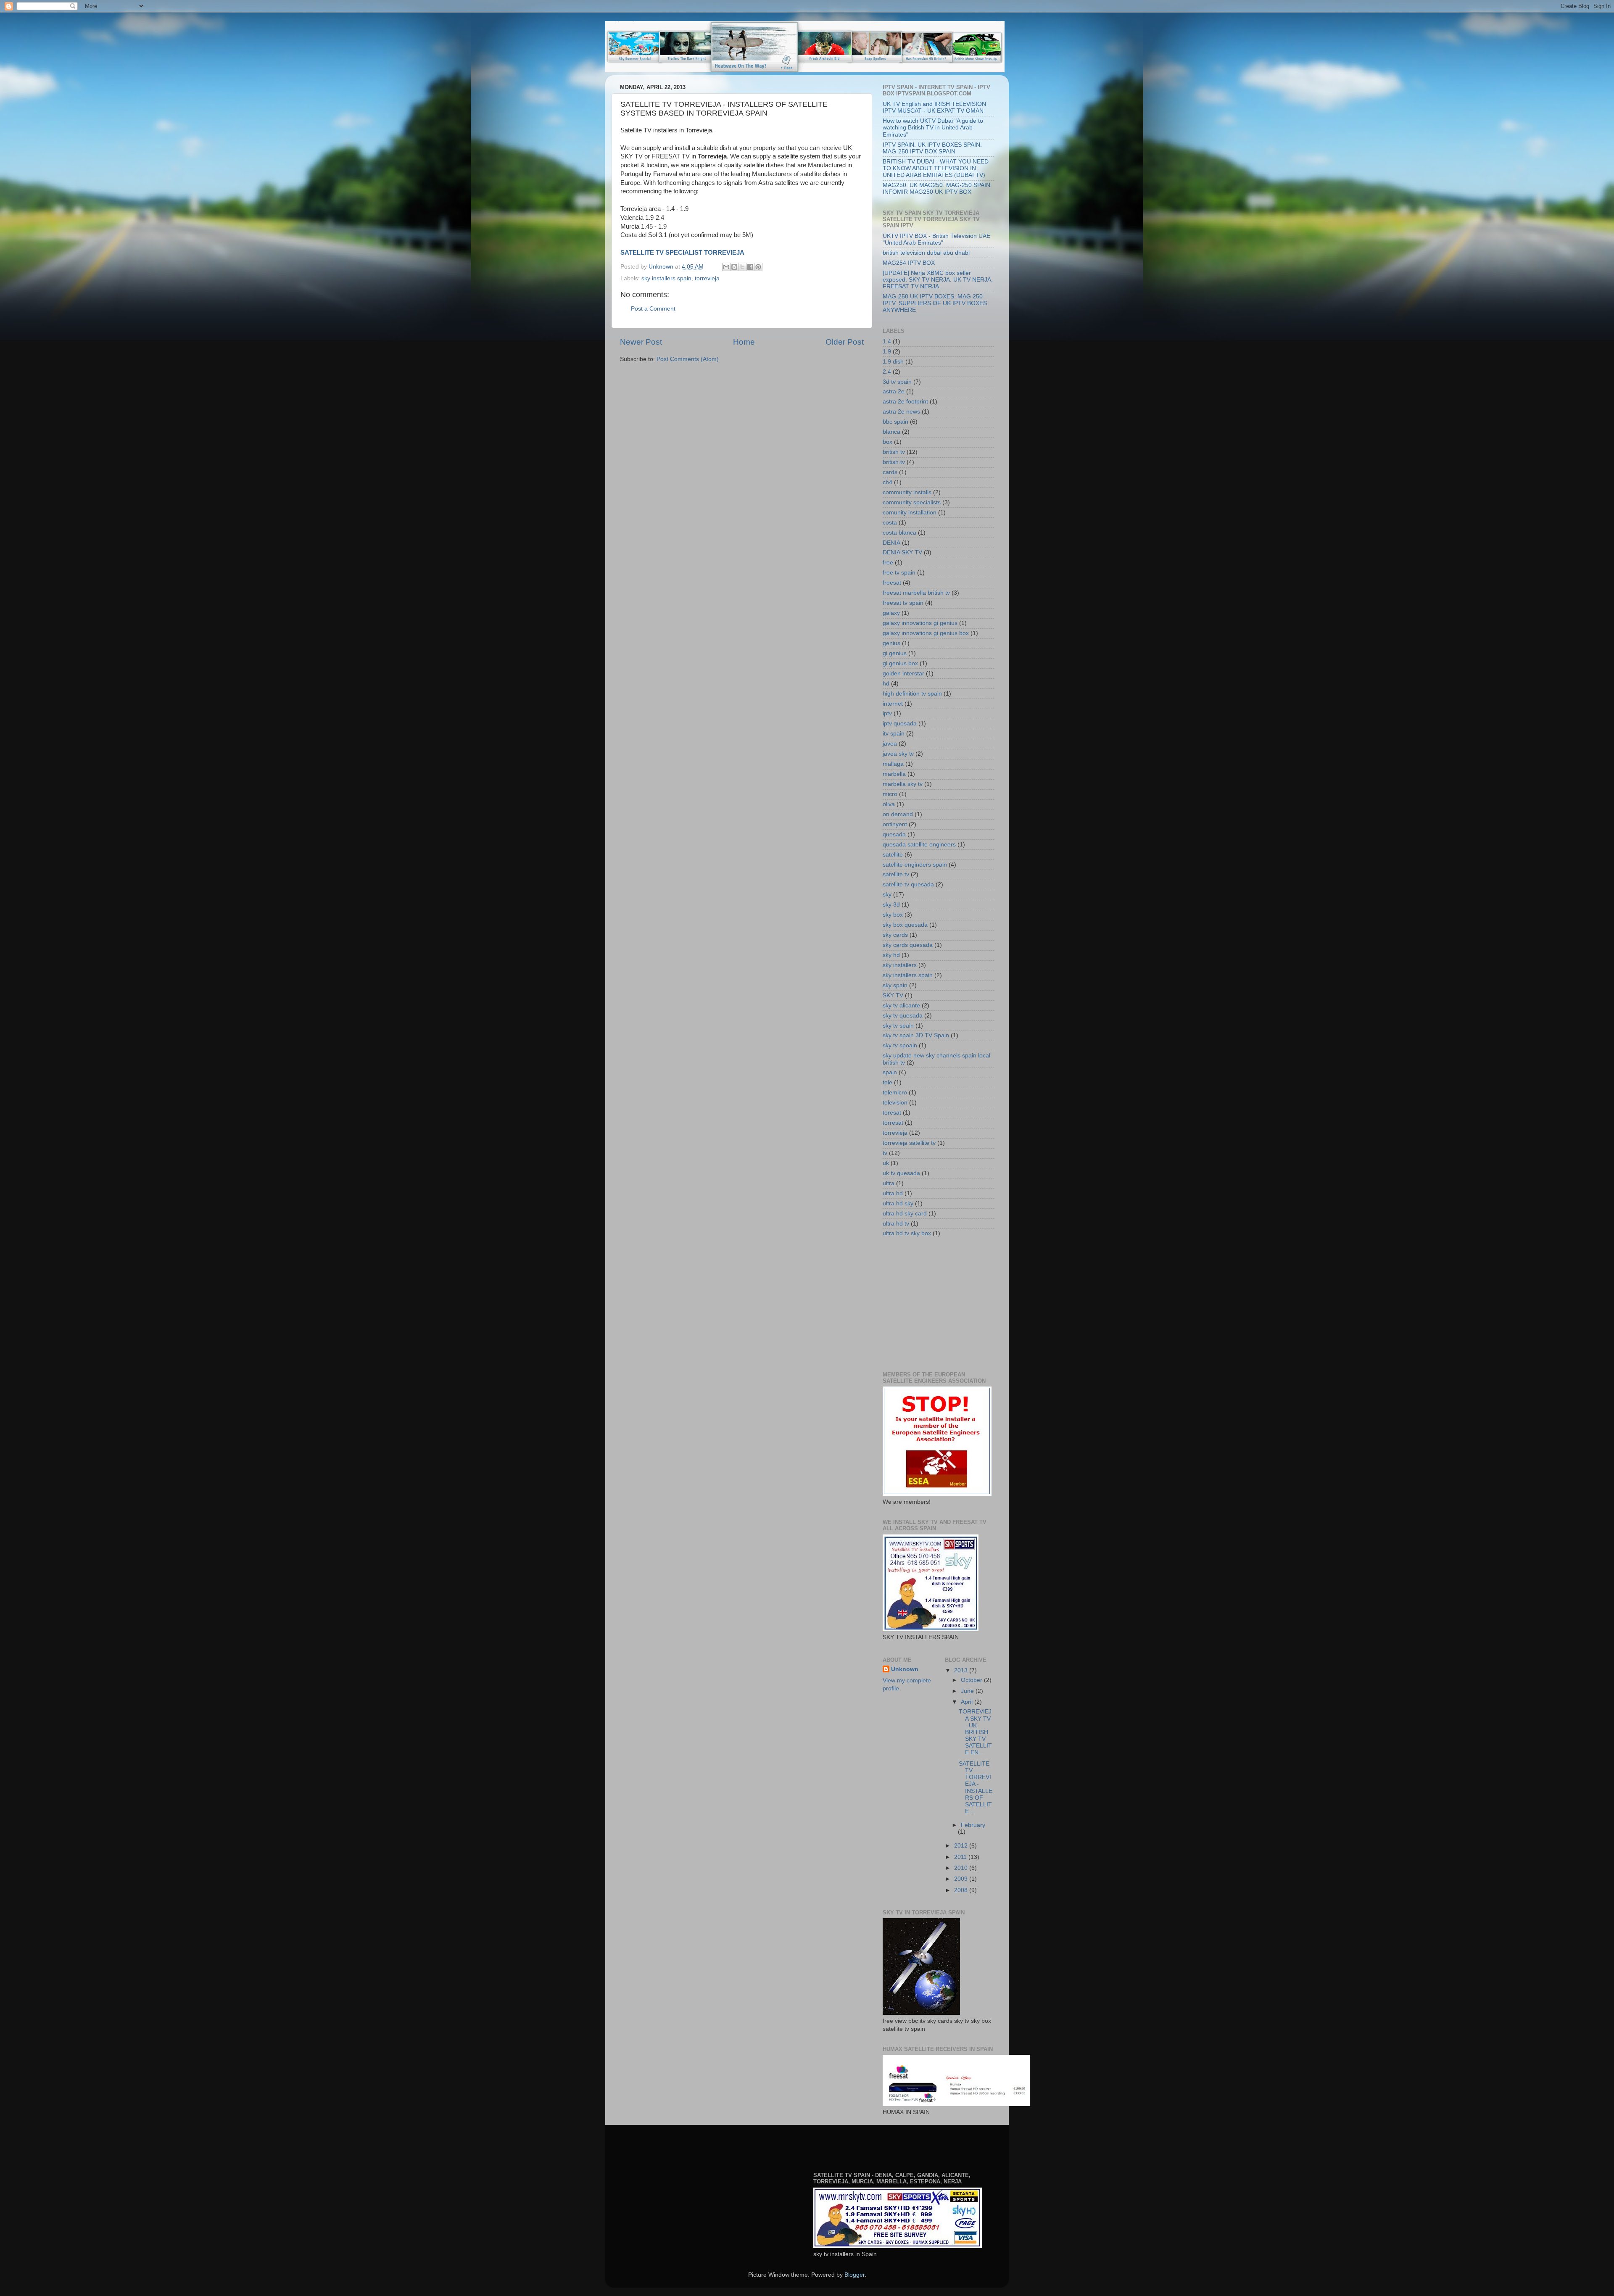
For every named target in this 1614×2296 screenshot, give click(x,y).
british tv (894, 452)
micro (890, 794)
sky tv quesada (903, 1016)
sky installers (900, 965)
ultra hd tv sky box (907, 1233)
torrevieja (707, 278)
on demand (898, 814)
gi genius (895, 653)
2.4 (887, 372)
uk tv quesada (901, 1173)
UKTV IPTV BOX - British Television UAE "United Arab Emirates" (936, 239)
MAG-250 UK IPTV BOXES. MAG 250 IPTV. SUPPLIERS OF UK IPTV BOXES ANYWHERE (935, 303)
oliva (889, 804)
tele (887, 1082)
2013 (962, 1670)
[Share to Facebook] (750, 267)
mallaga (893, 764)
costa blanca (899, 533)
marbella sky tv (903, 784)
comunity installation (910, 513)
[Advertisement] (946, 1304)
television (895, 1103)
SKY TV (893, 995)
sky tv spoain (900, 1045)
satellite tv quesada (908, 884)
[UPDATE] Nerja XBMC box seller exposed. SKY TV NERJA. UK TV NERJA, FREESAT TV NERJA (938, 280)
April (968, 1702)
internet (893, 704)
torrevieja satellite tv (909, 1143)
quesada (894, 834)
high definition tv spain (912, 694)
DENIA (891, 543)
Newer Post (641, 342)
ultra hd (893, 1193)
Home (744, 342)
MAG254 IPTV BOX (909, 263)
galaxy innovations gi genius (920, 623)
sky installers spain (666, 278)
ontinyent (895, 824)
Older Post (845, 342)
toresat (892, 1113)
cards (890, 472)
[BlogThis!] (734, 267)
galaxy (891, 613)
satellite (893, 855)
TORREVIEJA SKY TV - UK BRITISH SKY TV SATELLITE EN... (975, 1732)
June (968, 1691)
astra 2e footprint (905, 402)
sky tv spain (898, 1026)
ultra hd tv (896, 1224)
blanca (891, 432)
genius (891, 643)
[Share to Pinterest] (758, 267)
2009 (962, 1879)
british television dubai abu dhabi (926, 253)
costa (890, 523)
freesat (892, 583)
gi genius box (900, 663)
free (888, 563)
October (972, 1680)
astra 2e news (901, 412)
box (887, 442)
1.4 (887, 341)
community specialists (912, 502)
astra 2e (894, 391)
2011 (961, 1857)
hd (886, 684)
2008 (962, 1890)
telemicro (895, 1093)
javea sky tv (898, 754)
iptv (887, 713)
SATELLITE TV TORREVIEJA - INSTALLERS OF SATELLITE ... (976, 1787)
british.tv (894, 462)
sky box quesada (905, 925)
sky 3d (891, 905)
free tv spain (899, 573)
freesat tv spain (903, 603)
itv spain (894, 734)
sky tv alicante (901, 1006)
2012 (962, 1846)
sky (887, 895)
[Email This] (726, 267)
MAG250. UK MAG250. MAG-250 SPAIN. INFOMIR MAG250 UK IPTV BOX (937, 188)
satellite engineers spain (915, 865)
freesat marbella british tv (916, 593)
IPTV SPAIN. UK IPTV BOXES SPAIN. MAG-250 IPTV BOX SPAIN (932, 148)
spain (890, 1072)
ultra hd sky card (905, 1214)
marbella (894, 774)
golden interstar (903, 674)
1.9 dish (893, 362)
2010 (962, 1868)
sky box (893, 915)
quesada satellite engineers (919, 845)
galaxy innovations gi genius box (926, 633)
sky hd (891, 955)
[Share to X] (742, 267)
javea (890, 744)
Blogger (854, 2275)
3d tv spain (897, 382)
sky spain (895, 985)
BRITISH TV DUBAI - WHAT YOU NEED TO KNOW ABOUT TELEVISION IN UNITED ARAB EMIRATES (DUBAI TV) (936, 168)
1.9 (887, 352)
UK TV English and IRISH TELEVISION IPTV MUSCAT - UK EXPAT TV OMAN (934, 107)
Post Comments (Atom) (688, 359)
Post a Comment (653, 309)
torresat (893, 1123)
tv (885, 1153)
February (973, 1825)
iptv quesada (900, 724)
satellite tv (896, 874)
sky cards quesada (908, 945)
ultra (889, 1183)
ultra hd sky (898, 1203)
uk (886, 1163)
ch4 (887, 482)
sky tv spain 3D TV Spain (916, 1035)
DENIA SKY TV (902, 552)
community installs (907, 492)
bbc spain (895, 422)
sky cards (895, 935)
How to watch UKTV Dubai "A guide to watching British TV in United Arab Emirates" (933, 128)
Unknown (905, 1669)
